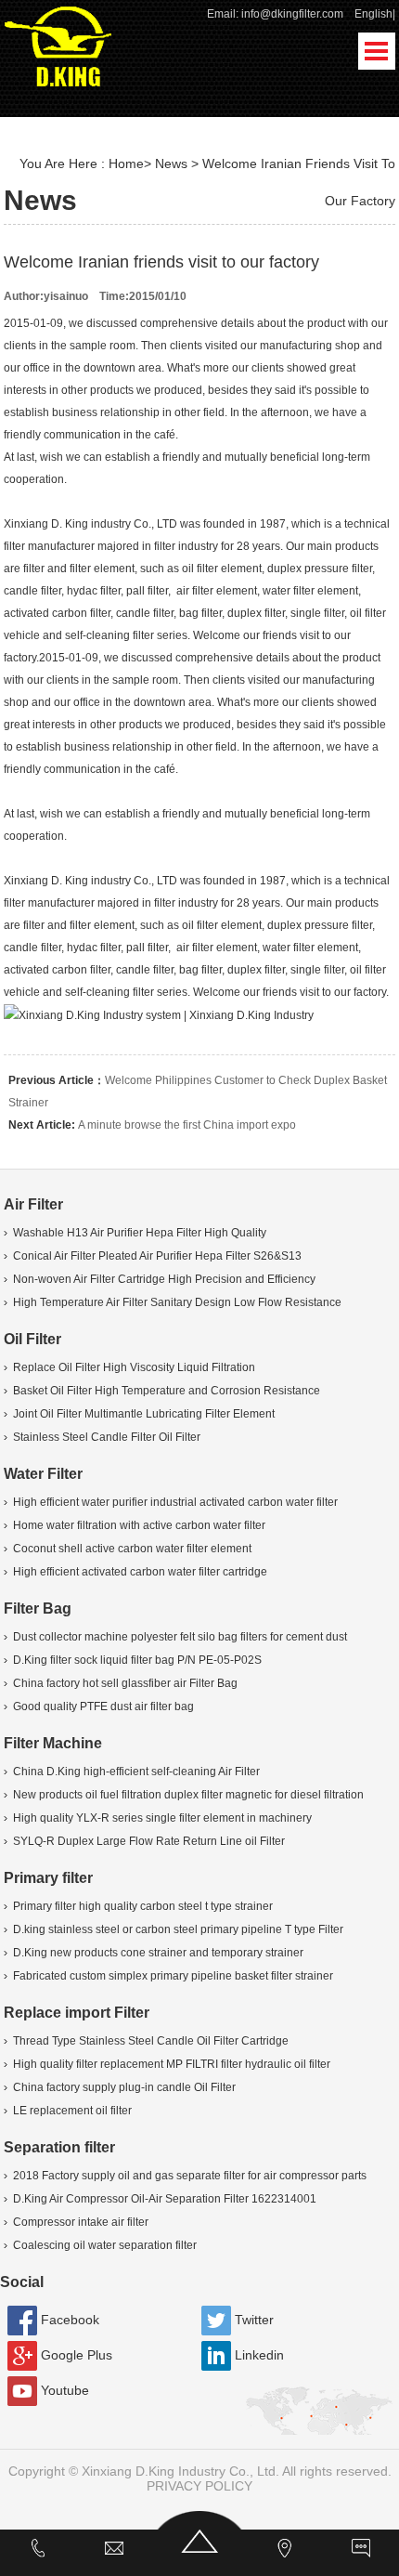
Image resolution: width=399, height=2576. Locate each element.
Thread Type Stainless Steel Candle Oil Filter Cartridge (151, 2041)
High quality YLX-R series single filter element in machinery (162, 1818)
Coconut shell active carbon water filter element (132, 1549)
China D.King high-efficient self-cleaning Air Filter (136, 1772)
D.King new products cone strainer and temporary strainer (158, 1953)
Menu (377, 51)
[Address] (286, 2553)
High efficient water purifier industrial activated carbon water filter (175, 1502)
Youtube (65, 2390)
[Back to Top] (199, 2553)
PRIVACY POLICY (199, 2486)
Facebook (70, 2320)
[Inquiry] (361, 2553)
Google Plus (77, 2355)
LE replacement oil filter (72, 2111)
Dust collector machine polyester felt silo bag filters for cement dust (180, 1637)
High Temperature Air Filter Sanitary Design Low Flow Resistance (177, 1302)
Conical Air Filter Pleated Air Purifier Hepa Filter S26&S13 (157, 1256)
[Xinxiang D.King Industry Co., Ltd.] (58, 45)
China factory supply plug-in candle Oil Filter (124, 2087)
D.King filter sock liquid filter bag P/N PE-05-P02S (137, 1660)
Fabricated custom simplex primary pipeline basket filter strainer (173, 1976)
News (171, 163)
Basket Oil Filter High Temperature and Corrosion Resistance (167, 1391)
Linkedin (259, 2355)
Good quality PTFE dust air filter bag (103, 1706)
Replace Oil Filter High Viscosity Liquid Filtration (134, 1367)
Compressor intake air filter (81, 2222)
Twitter (254, 2320)
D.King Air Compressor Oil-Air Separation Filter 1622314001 (165, 2199)
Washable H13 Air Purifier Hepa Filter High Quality (140, 1233)
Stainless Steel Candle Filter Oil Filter (107, 1437)
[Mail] (114, 2553)
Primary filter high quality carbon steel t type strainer (143, 1906)
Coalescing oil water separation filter (105, 2245)
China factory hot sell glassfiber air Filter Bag (125, 1683)
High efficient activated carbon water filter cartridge (140, 1572)
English (373, 14)
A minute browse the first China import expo (187, 1125)
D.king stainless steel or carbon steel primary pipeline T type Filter (178, 1929)
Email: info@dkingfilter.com (275, 14)
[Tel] (38, 2553)
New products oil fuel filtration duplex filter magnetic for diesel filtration (188, 1795)
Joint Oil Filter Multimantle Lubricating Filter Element (144, 1414)
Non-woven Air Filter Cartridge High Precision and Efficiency (164, 1279)
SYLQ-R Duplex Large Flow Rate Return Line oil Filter (149, 1841)
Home (126, 163)
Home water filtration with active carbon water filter (139, 1525)
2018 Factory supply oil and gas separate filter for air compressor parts (190, 2176)
